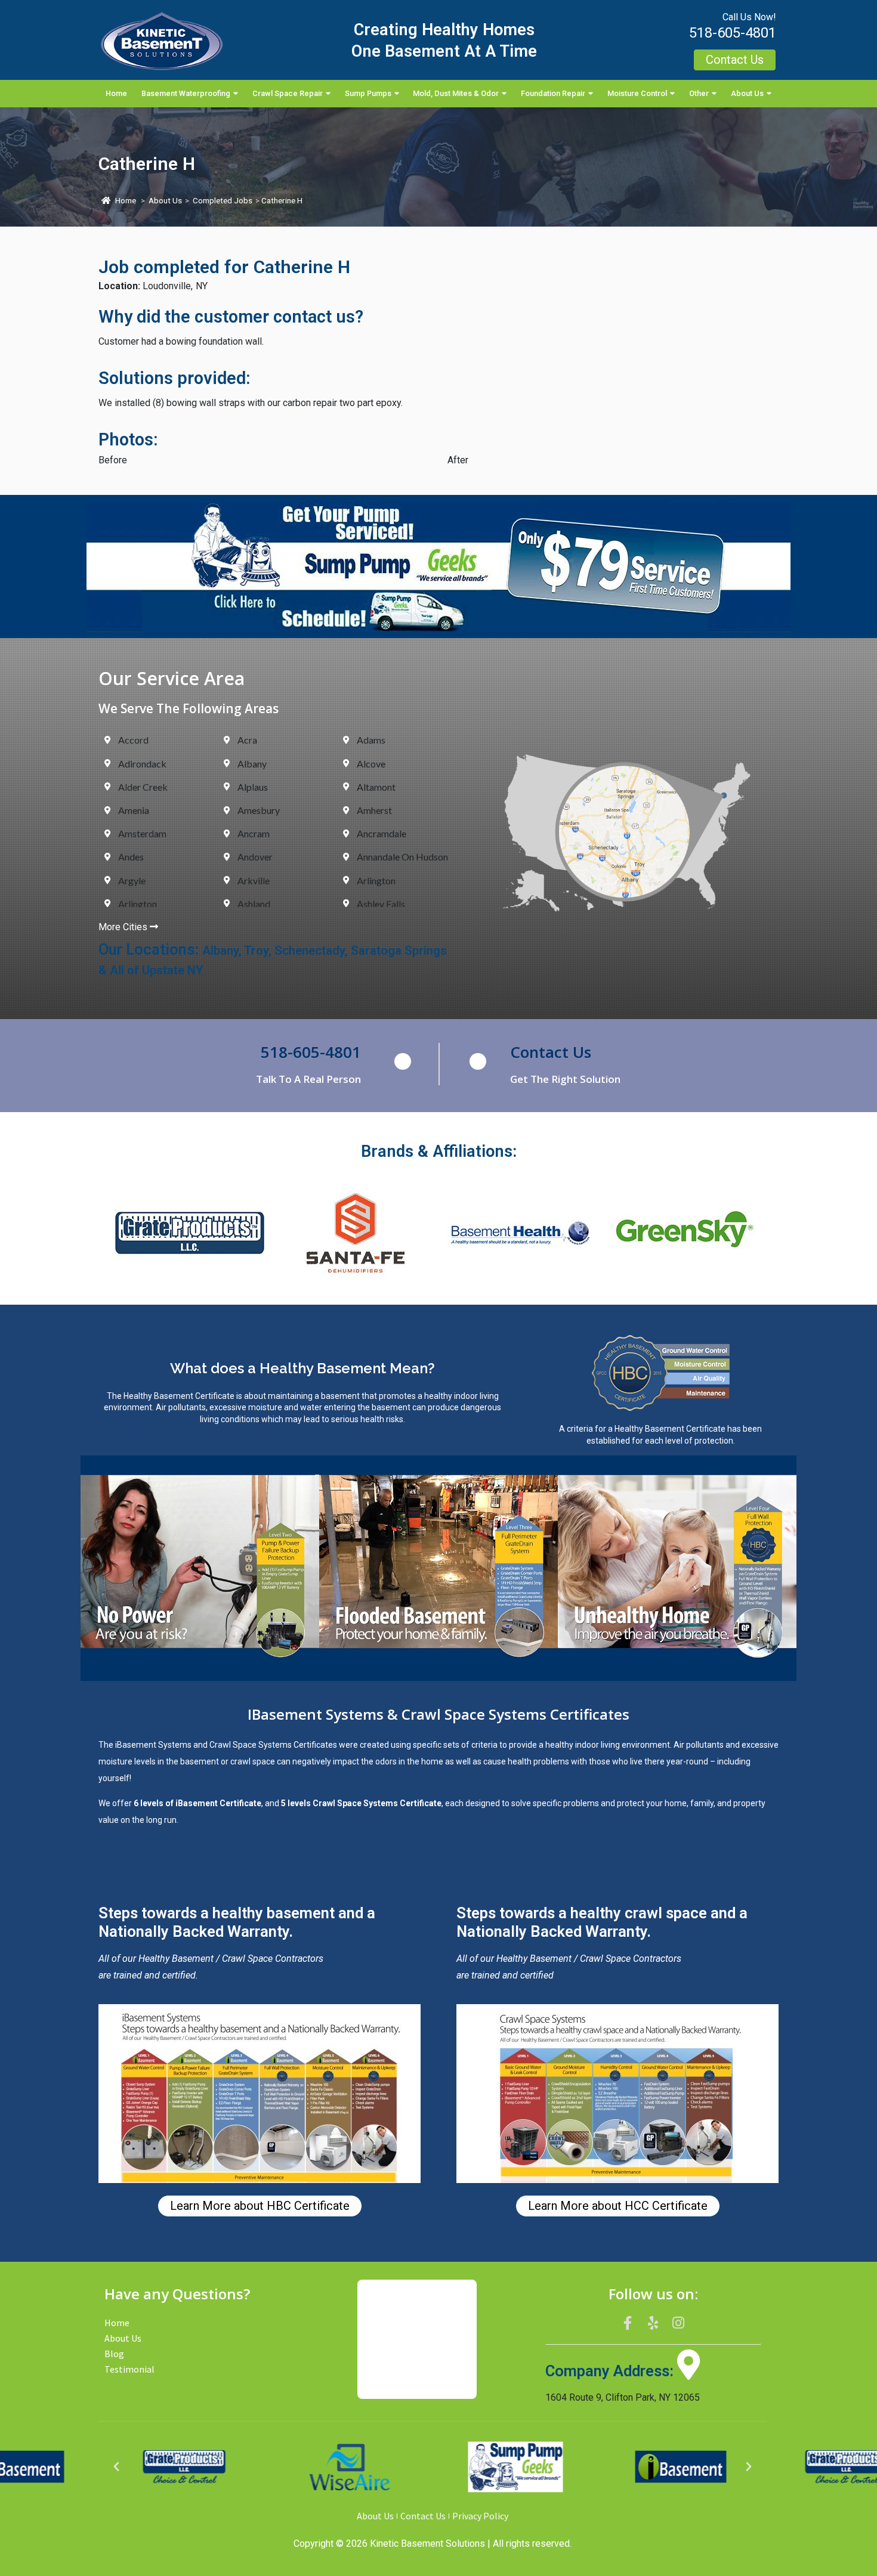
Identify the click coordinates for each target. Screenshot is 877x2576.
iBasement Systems (153, 1745)
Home (116, 93)
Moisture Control (637, 93)
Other (699, 93)
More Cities (124, 927)
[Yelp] (653, 2323)
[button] (116, 2467)
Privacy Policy (480, 2516)
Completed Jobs (223, 201)
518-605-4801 (733, 33)
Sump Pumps (368, 93)
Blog (114, 2354)
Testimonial (129, 2369)
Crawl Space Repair (288, 93)
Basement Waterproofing (186, 93)
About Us (747, 93)
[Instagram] (678, 2323)
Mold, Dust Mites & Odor (456, 93)
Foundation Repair (553, 93)
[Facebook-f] (628, 2323)
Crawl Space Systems (251, 1745)
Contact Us (551, 1052)
